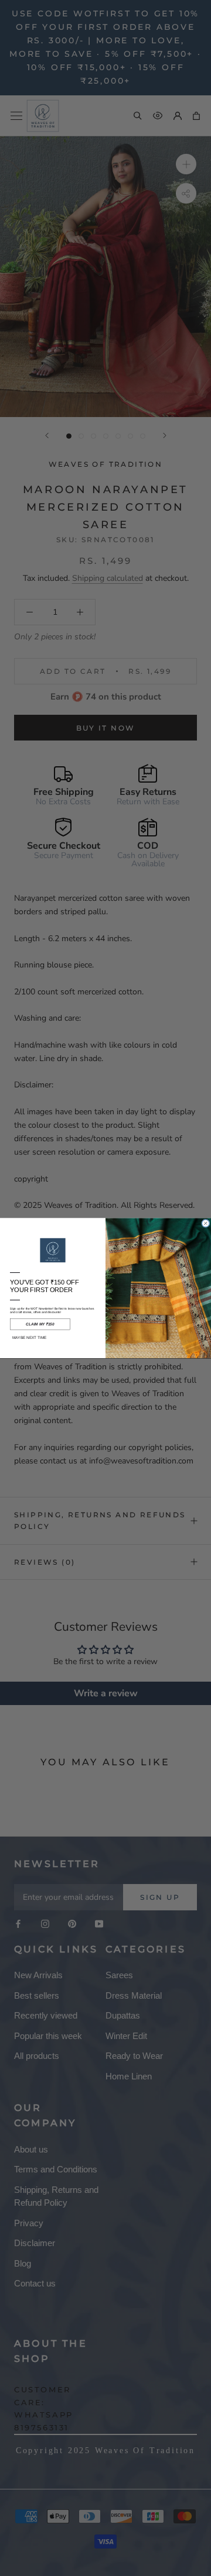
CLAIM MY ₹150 (40, 1324)
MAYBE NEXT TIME (30, 1337)
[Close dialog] (206, 1223)
